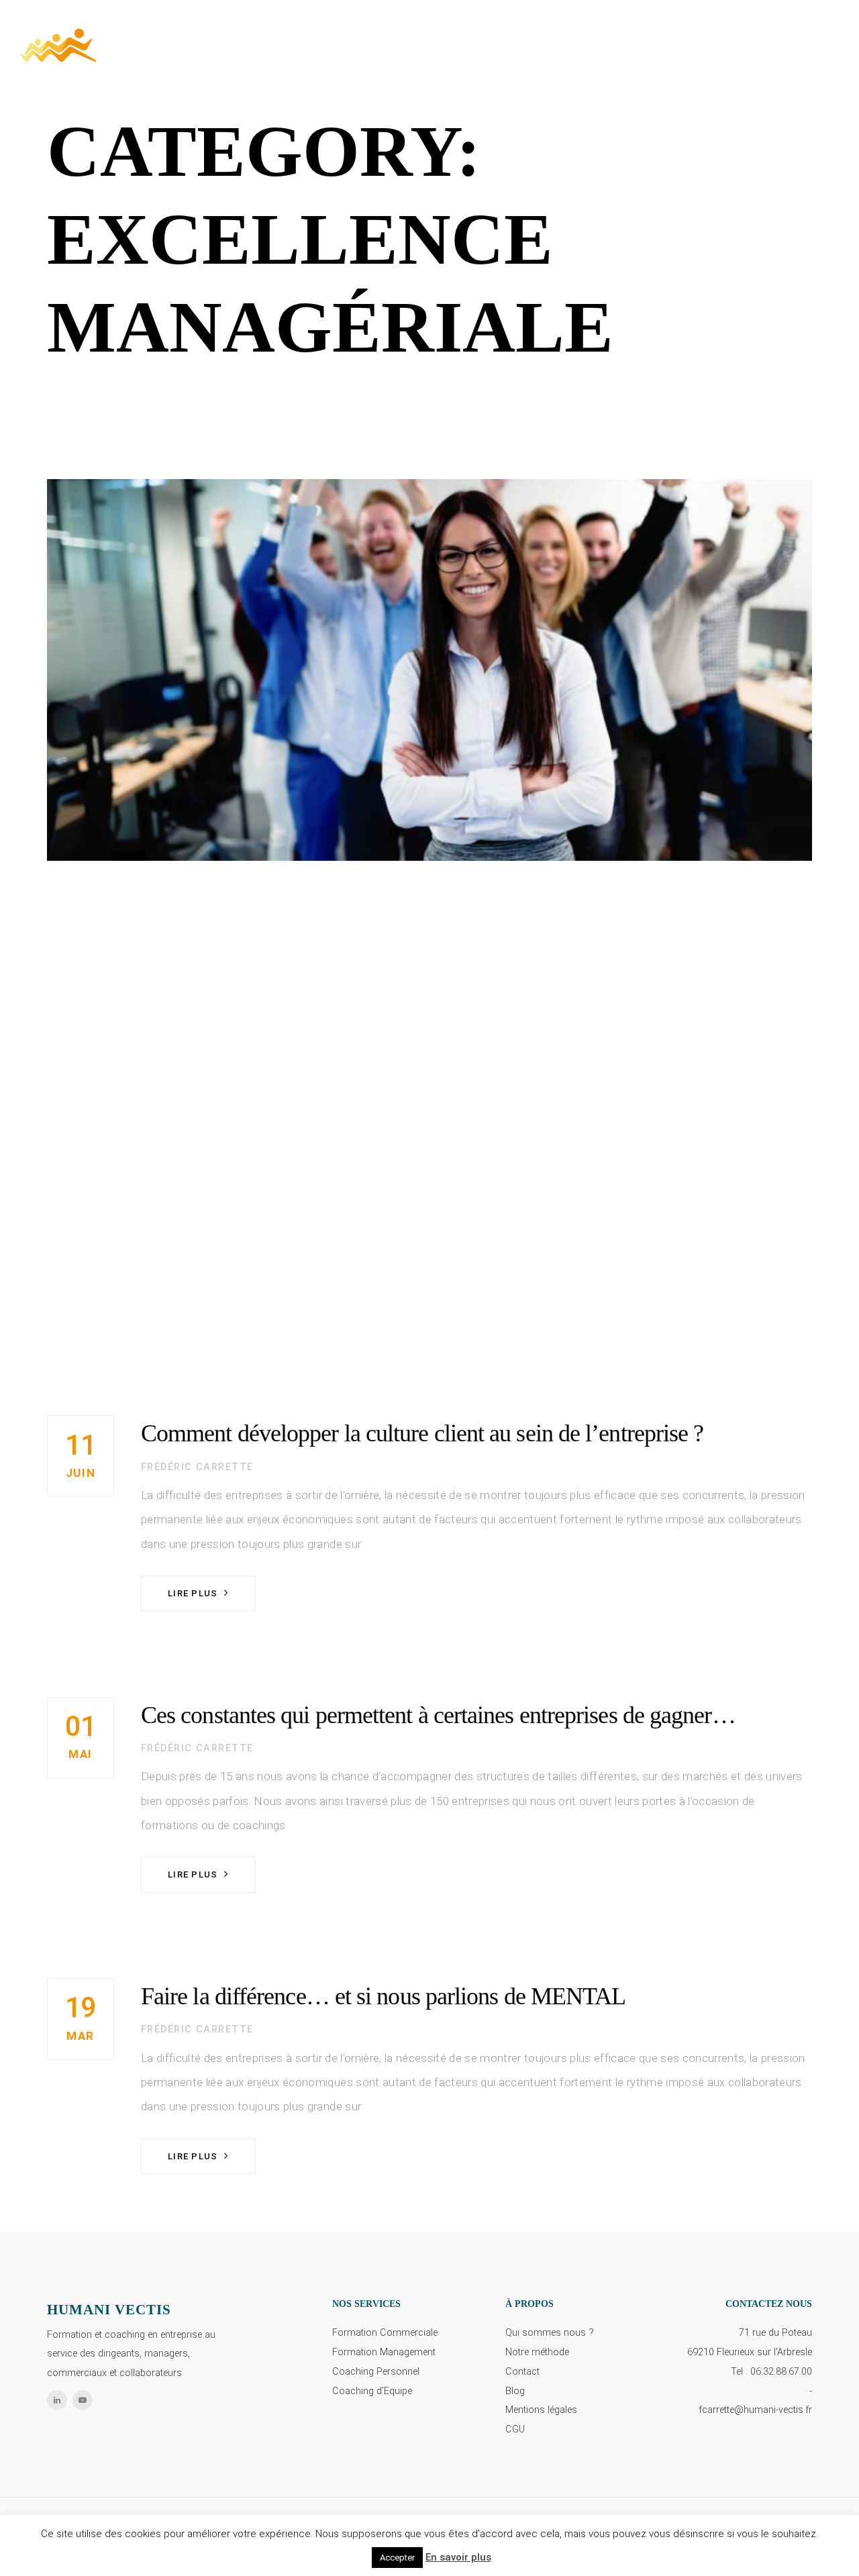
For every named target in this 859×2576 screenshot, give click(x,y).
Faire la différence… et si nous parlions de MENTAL (383, 1996)
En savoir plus (458, 2557)
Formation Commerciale (385, 2333)
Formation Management (384, 2352)
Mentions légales (541, 2410)
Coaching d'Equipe (372, 2391)
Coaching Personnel (376, 2372)
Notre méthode (537, 2352)
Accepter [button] (397, 2558)
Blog (515, 2391)
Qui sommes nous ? (550, 2333)
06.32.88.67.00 (781, 2372)
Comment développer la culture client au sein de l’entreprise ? (422, 1433)
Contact (522, 2372)
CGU (515, 2429)
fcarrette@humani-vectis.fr (755, 2410)
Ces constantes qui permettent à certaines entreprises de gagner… (438, 1715)
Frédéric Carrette (197, 1467)
